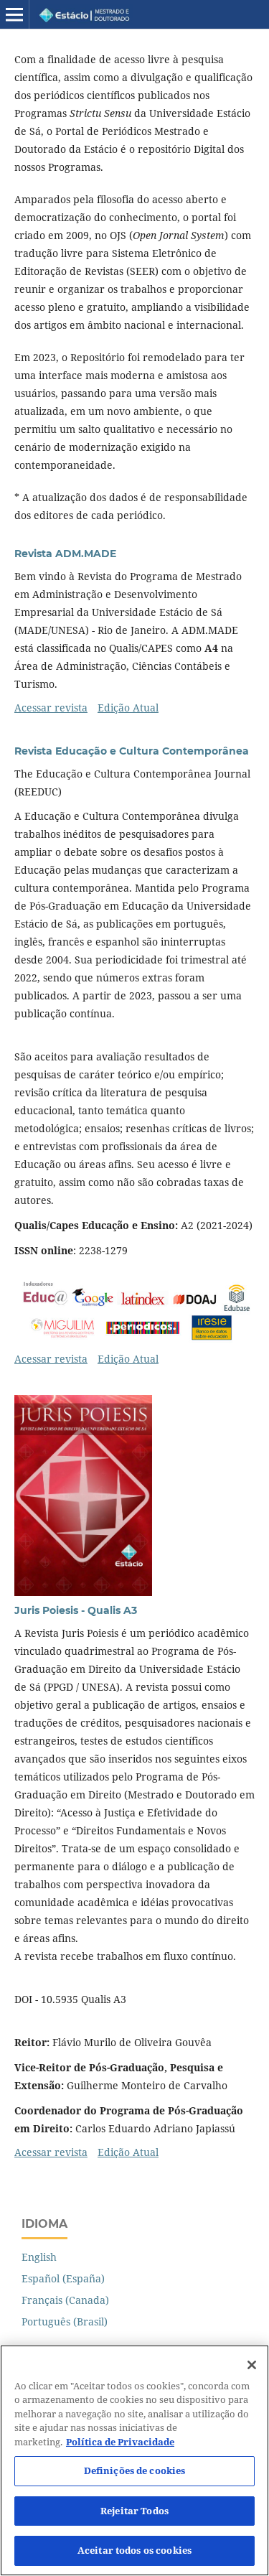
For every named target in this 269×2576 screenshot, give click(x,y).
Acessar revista (51, 708)
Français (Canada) (65, 2300)
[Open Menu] (14, 14)
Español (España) (63, 2278)
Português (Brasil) (65, 2321)
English (39, 2257)
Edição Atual (128, 708)
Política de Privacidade (120, 2442)
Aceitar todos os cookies (134, 2550)
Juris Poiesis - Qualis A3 (76, 1610)
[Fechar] (252, 2365)
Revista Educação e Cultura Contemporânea (132, 751)
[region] (134, 2460)
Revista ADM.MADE (65, 554)
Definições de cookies (135, 2470)
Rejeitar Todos (134, 2511)
